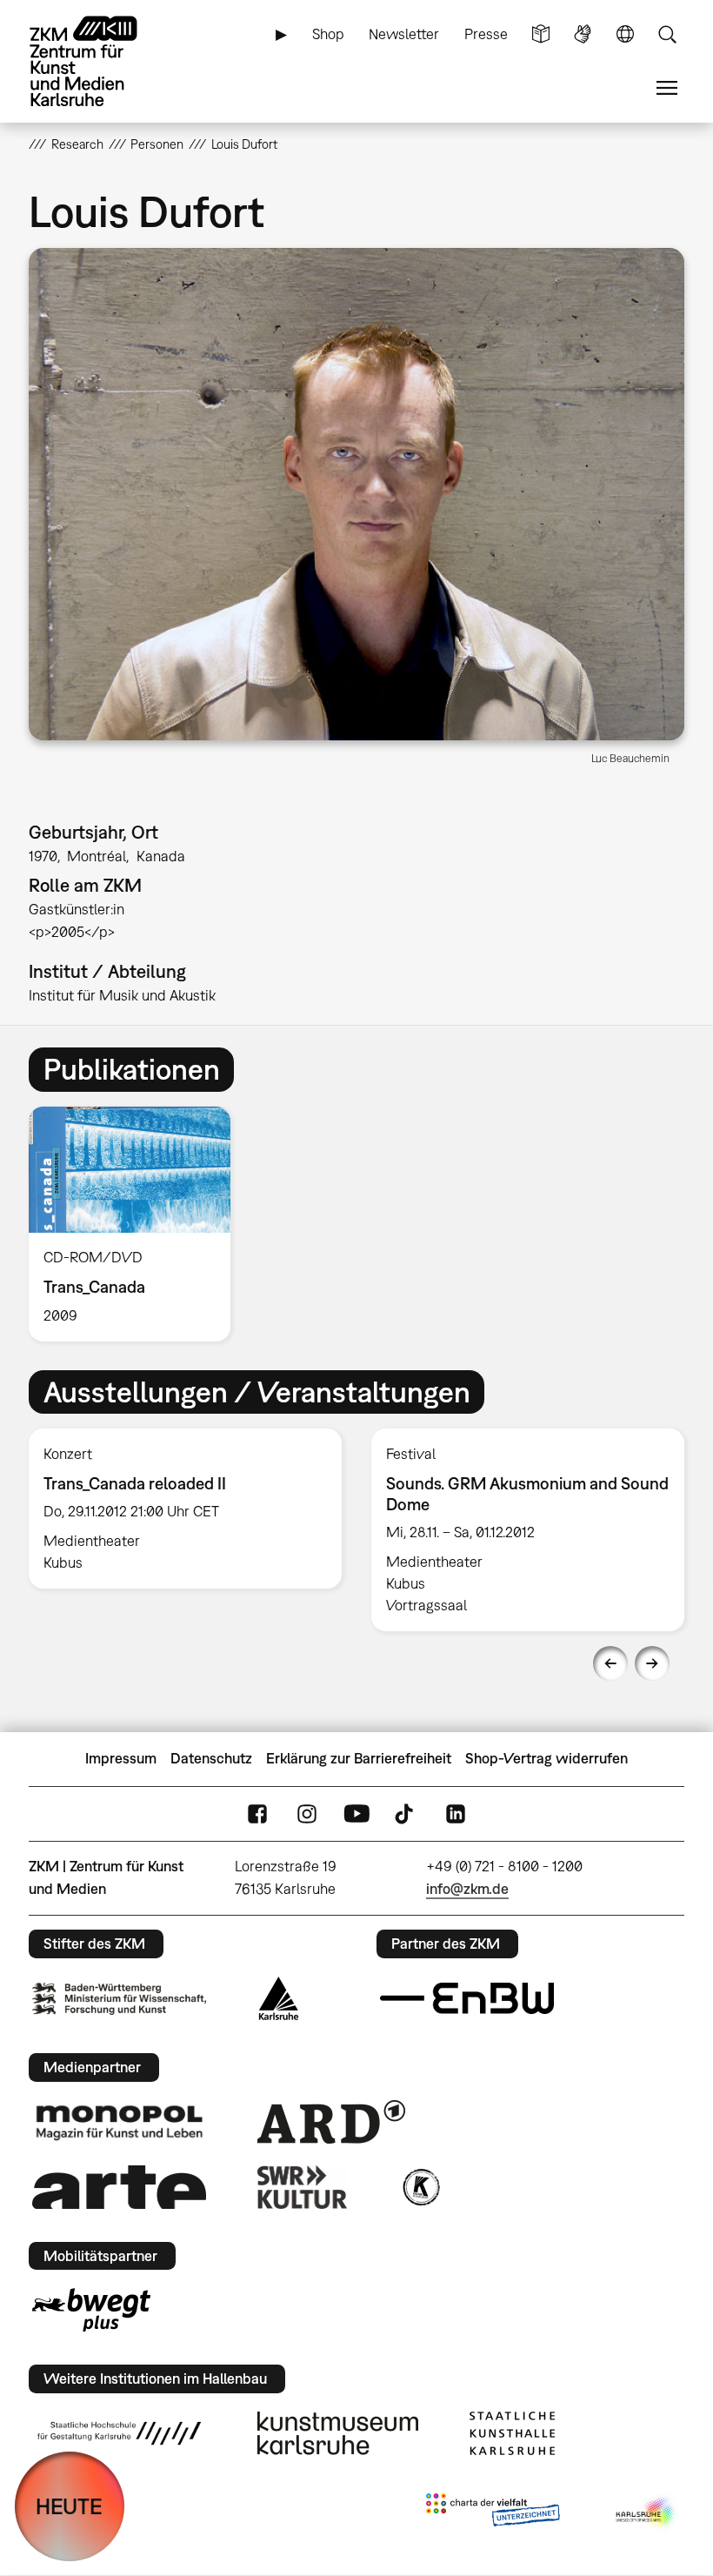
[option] (137, 1224)
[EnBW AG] (467, 1998)
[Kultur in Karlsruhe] (420, 2187)
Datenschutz (211, 1758)
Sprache (625, 34)
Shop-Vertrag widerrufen (546, 1758)
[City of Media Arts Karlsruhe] (647, 2513)
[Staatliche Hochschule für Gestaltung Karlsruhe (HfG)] (119, 2433)
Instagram (307, 1813)
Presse (486, 34)
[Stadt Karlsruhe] (279, 1998)
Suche (667, 34)
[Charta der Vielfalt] (493, 2513)
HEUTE (69, 2506)
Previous (610, 1663)
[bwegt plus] (91, 2310)
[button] (356, 494)
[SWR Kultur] (303, 2187)
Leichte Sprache (541, 34)
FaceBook (257, 1813)
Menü (667, 88)
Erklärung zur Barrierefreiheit (359, 1758)
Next (652, 1663)
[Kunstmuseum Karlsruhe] (338, 2433)
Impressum (121, 1758)
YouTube (356, 1813)
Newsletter (404, 34)
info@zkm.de (467, 1889)
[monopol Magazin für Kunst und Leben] (119, 2122)
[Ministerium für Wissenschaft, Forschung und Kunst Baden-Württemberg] (119, 1999)
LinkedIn (456, 1813)
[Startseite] (98, 61)
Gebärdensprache (583, 34)
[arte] (119, 2187)
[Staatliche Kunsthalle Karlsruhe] (512, 2433)
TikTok (406, 1813)
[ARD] (331, 2122)
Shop (328, 34)
